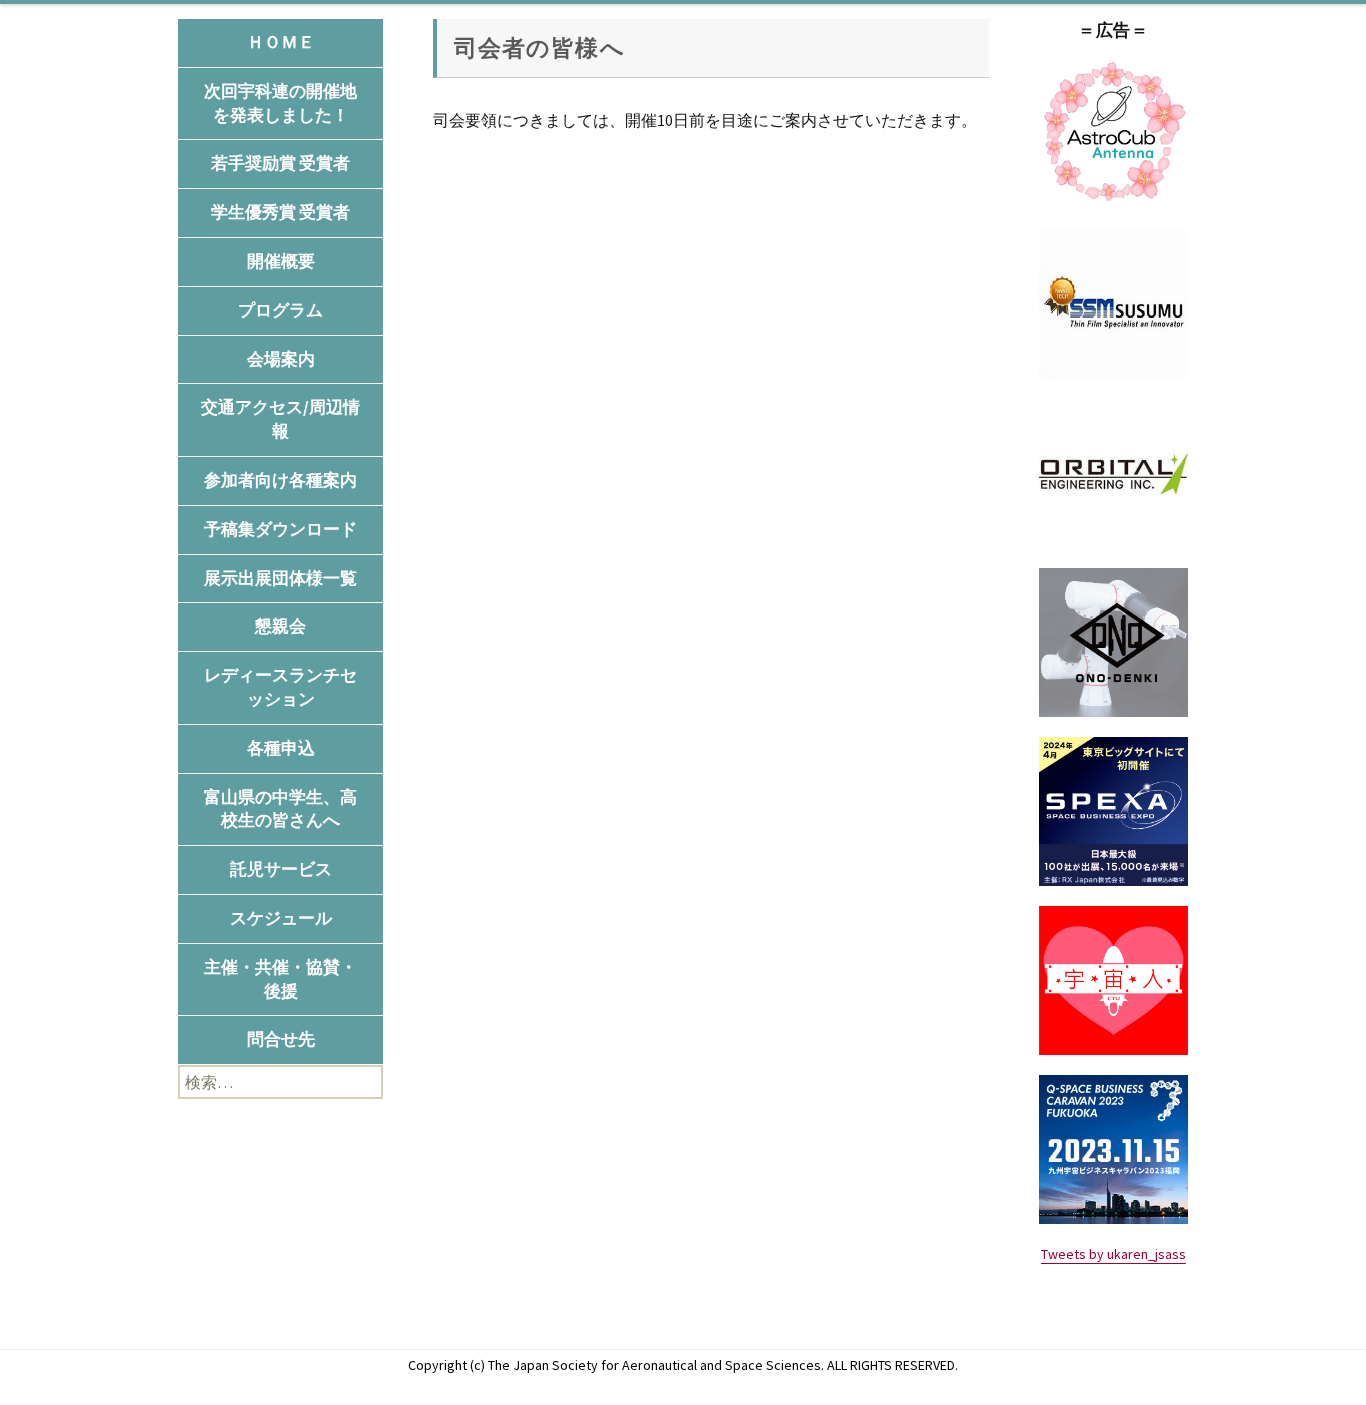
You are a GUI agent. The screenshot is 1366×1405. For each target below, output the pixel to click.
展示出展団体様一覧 (280, 578)
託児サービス (281, 869)
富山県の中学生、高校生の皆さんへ (280, 809)
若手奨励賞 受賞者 (280, 163)
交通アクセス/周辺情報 (280, 419)
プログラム (280, 310)
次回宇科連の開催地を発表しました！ (280, 103)
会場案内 (281, 359)
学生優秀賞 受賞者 (280, 212)
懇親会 (280, 626)
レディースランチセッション (280, 687)
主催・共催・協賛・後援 (280, 979)
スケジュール (281, 918)
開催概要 (281, 261)
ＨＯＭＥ (281, 42)
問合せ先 (281, 1039)
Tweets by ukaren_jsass (1113, 1254)
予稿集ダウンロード (280, 529)
